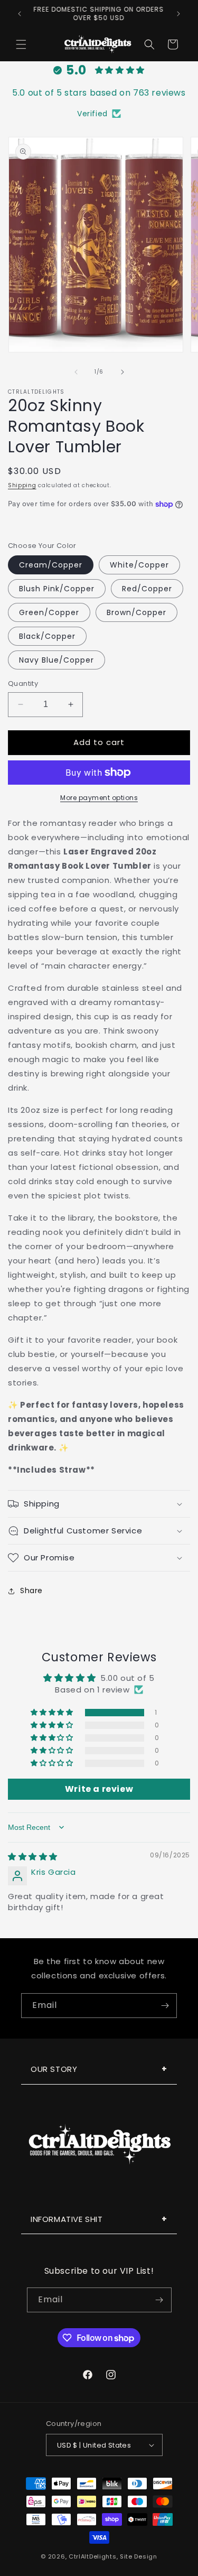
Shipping (22, 485)
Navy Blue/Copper (56, 660)
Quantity (23, 683)
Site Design (139, 2556)
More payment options (99, 798)
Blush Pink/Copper (57, 589)
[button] (21, 44)
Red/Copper (147, 589)
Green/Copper (49, 612)
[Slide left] (76, 372)
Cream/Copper (51, 565)
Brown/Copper (136, 612)
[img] (33, 1857)
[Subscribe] (165, 2006)
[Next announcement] (178, 14)
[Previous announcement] (20, 14)
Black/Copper (47, 636)
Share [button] (31, 1591)
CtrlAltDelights (93, 2556)
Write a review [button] (99, 1789)
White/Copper (139, 565)
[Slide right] (122, 372)
